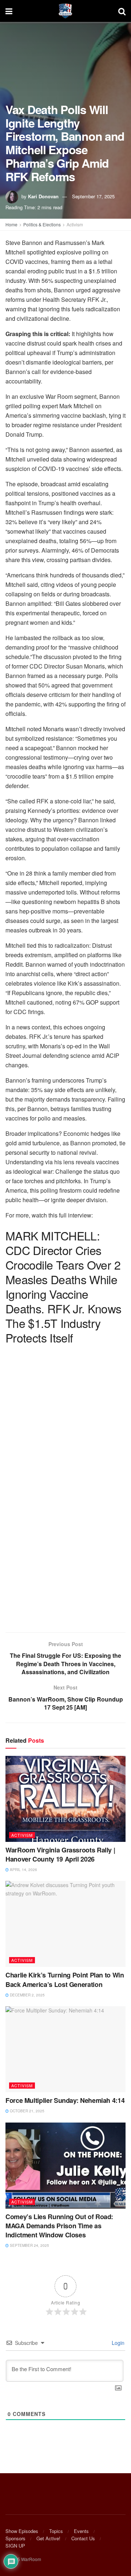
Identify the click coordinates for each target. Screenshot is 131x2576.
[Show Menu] (9, 11)
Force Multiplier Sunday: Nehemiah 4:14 (65, 2100)
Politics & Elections (42, 224)
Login (117, 2343)
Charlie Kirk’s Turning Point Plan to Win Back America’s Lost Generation (65, 1979)
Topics (56, 2531)
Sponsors (15, 2538)
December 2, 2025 (27, 1995)
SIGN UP (15, 2546)
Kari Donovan (43, 196)
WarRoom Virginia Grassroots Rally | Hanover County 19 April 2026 (60, 1854)
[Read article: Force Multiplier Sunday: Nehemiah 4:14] (65, 2049)
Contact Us (83, 2538)
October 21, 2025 (27, 2111)
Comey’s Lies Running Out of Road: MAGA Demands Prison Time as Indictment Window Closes (59, 2226)
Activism (75, 224)
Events (81, 2531)
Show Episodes (22, 2531)
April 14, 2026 (23, 1870)
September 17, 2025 (93, 196)
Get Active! (48, 2538)
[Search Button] (122, 11)
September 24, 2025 (29, 2245)
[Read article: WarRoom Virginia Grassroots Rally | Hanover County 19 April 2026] (65, 1799)
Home (11, 224)
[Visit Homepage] (65, 11)
